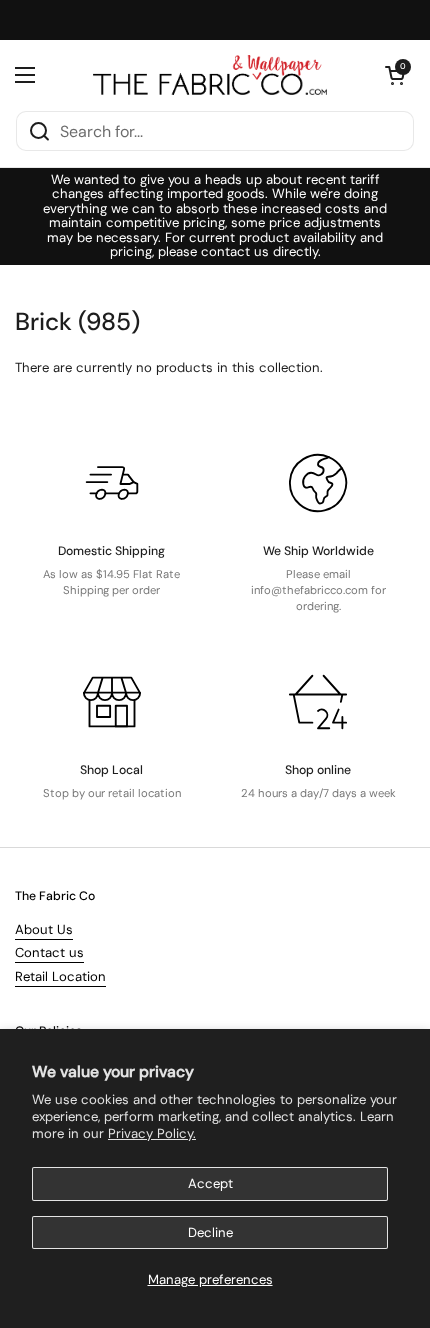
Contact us (49, 952)
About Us (44, 929)
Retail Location (60, 976)
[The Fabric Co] (210, 75)
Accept (210, 1183)
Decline (210, 1232)
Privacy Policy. (152, 1133)
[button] (395, 75)
